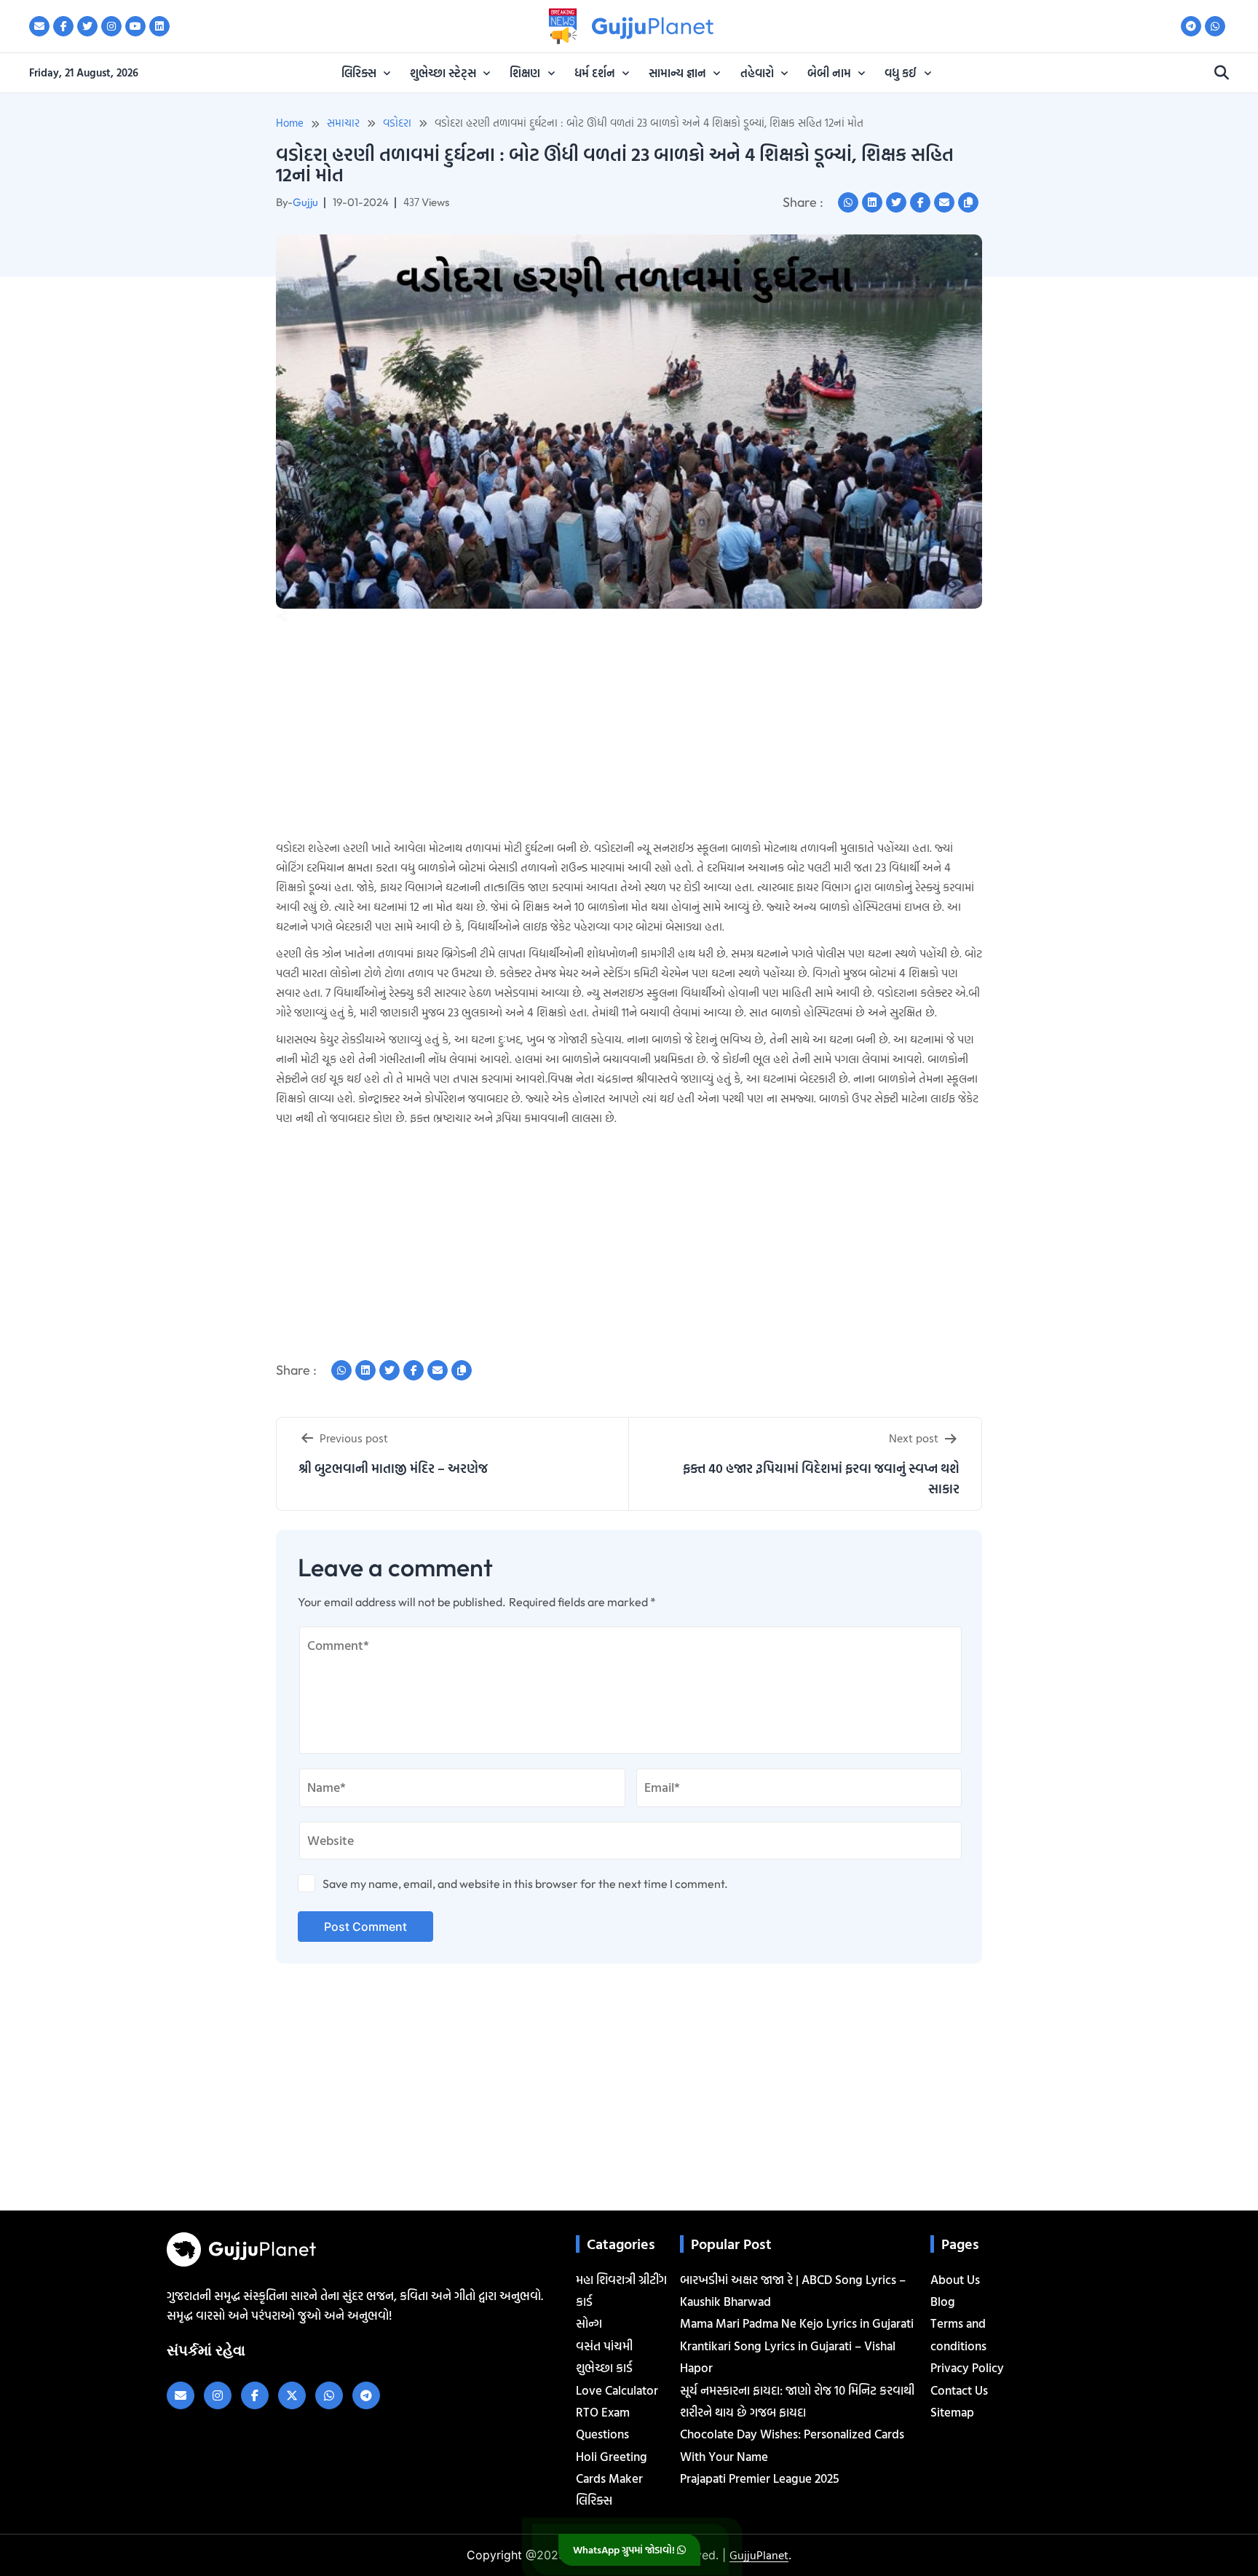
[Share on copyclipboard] (968, 202)
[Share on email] (944, 202)
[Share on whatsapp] (848, 202)
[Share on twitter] (896, 202)
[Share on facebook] (920, 202)
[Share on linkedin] (872, 202)
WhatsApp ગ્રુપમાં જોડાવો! (625, 2549)
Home (290, 123)
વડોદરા (397, 123)
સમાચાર (343, 123)
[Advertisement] (58, 363)
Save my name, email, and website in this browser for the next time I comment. (525, 1884)
